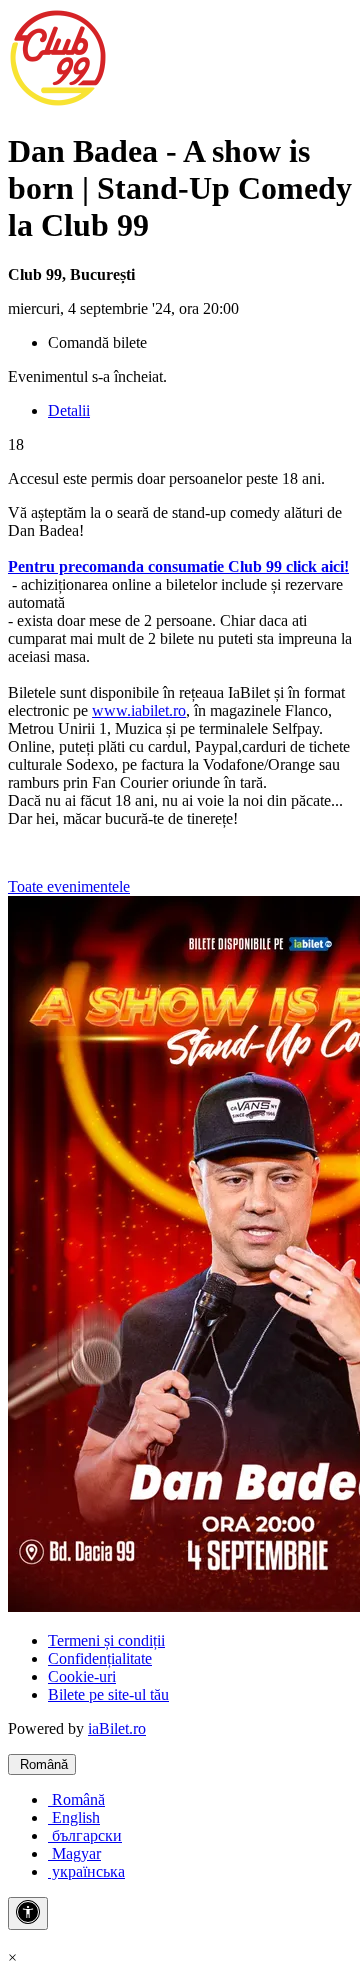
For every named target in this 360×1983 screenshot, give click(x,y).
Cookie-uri (82, 1676)
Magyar (74, 1853)
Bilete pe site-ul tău (108, 1694)
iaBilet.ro (117, 1728)
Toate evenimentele (69, 886)
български (85, 1835)
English (74, 1817)
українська (86, 1871)
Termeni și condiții (106, 1640)
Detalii (69, 410)
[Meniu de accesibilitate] (28, 1913)
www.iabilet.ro (139, 710)
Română (42, 1764)
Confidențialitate (100, 1658)
